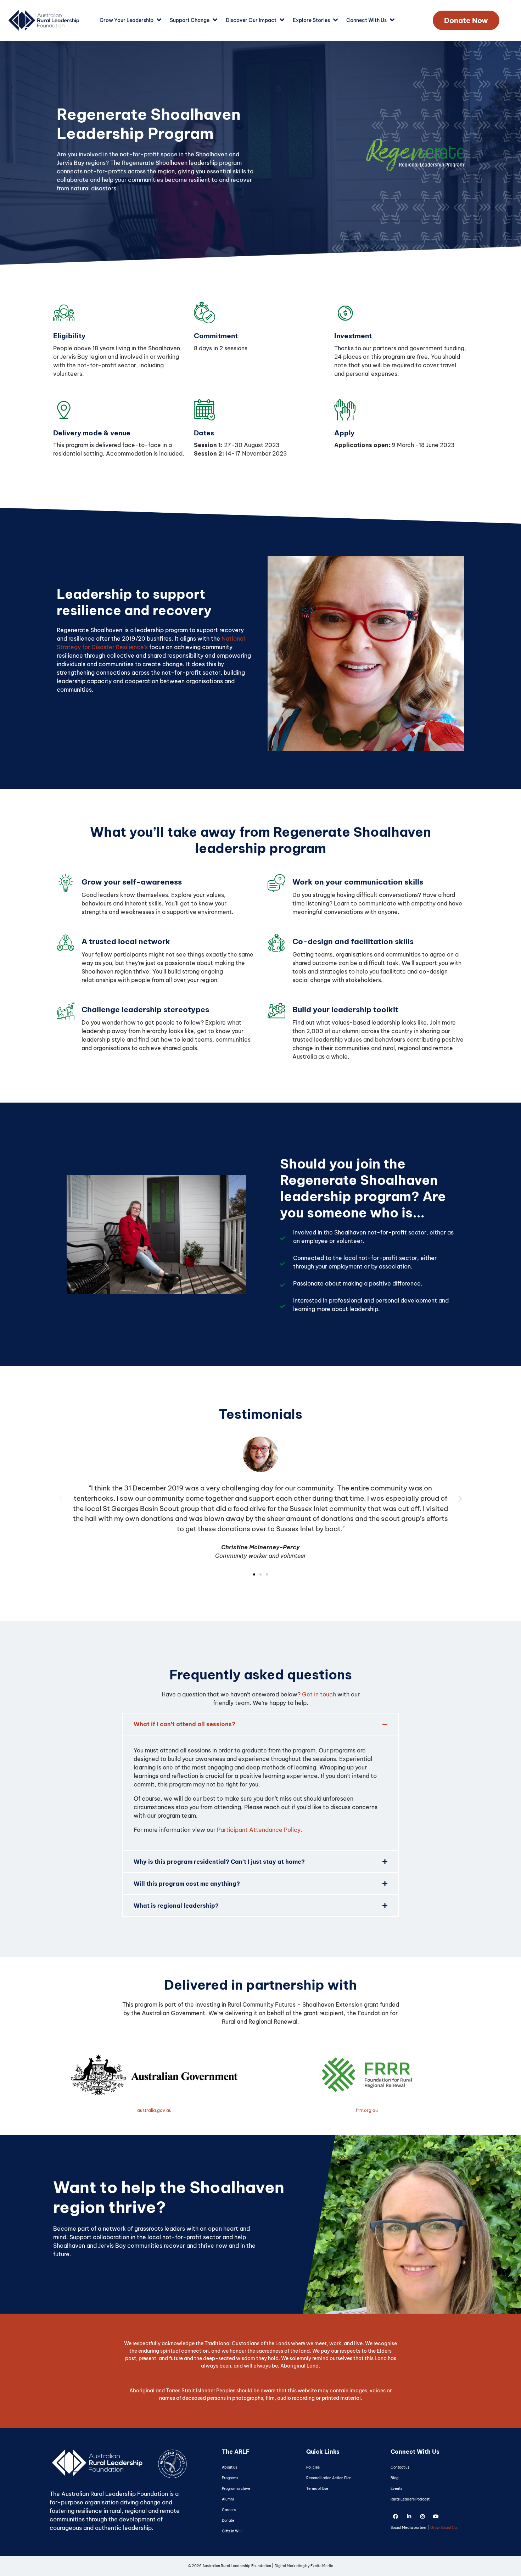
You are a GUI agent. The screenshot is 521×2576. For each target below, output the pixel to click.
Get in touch (319, 1694)
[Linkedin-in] (409, 2517)
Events (396, 2489)
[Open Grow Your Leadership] (159, 20)
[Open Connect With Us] (392, 20)
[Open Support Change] (215, 20)
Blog (394, 2478)
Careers (229, 2510)
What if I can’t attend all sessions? (184, 1724)
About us (229, 2467)
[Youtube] (436, 2517)
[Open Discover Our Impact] (282, 20)
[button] (61, 1498)
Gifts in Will (232, 2531)
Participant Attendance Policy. (260, 1830)
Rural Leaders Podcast (410, 2499)
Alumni (228, 2499)
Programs (230, 2478)
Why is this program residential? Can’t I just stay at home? (219, 1862)
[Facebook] (396, 2517)
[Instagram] (422, 2517)
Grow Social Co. (444, 2528)
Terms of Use (317, 2489)
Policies (313, 2467)
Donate (228, 2521)
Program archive (236, 2489)
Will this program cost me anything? (187, 1884)
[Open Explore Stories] (335, 20)
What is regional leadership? (176, 1906)
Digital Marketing (290, 2566)
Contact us (400, 2467)
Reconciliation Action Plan (329, 2478)
